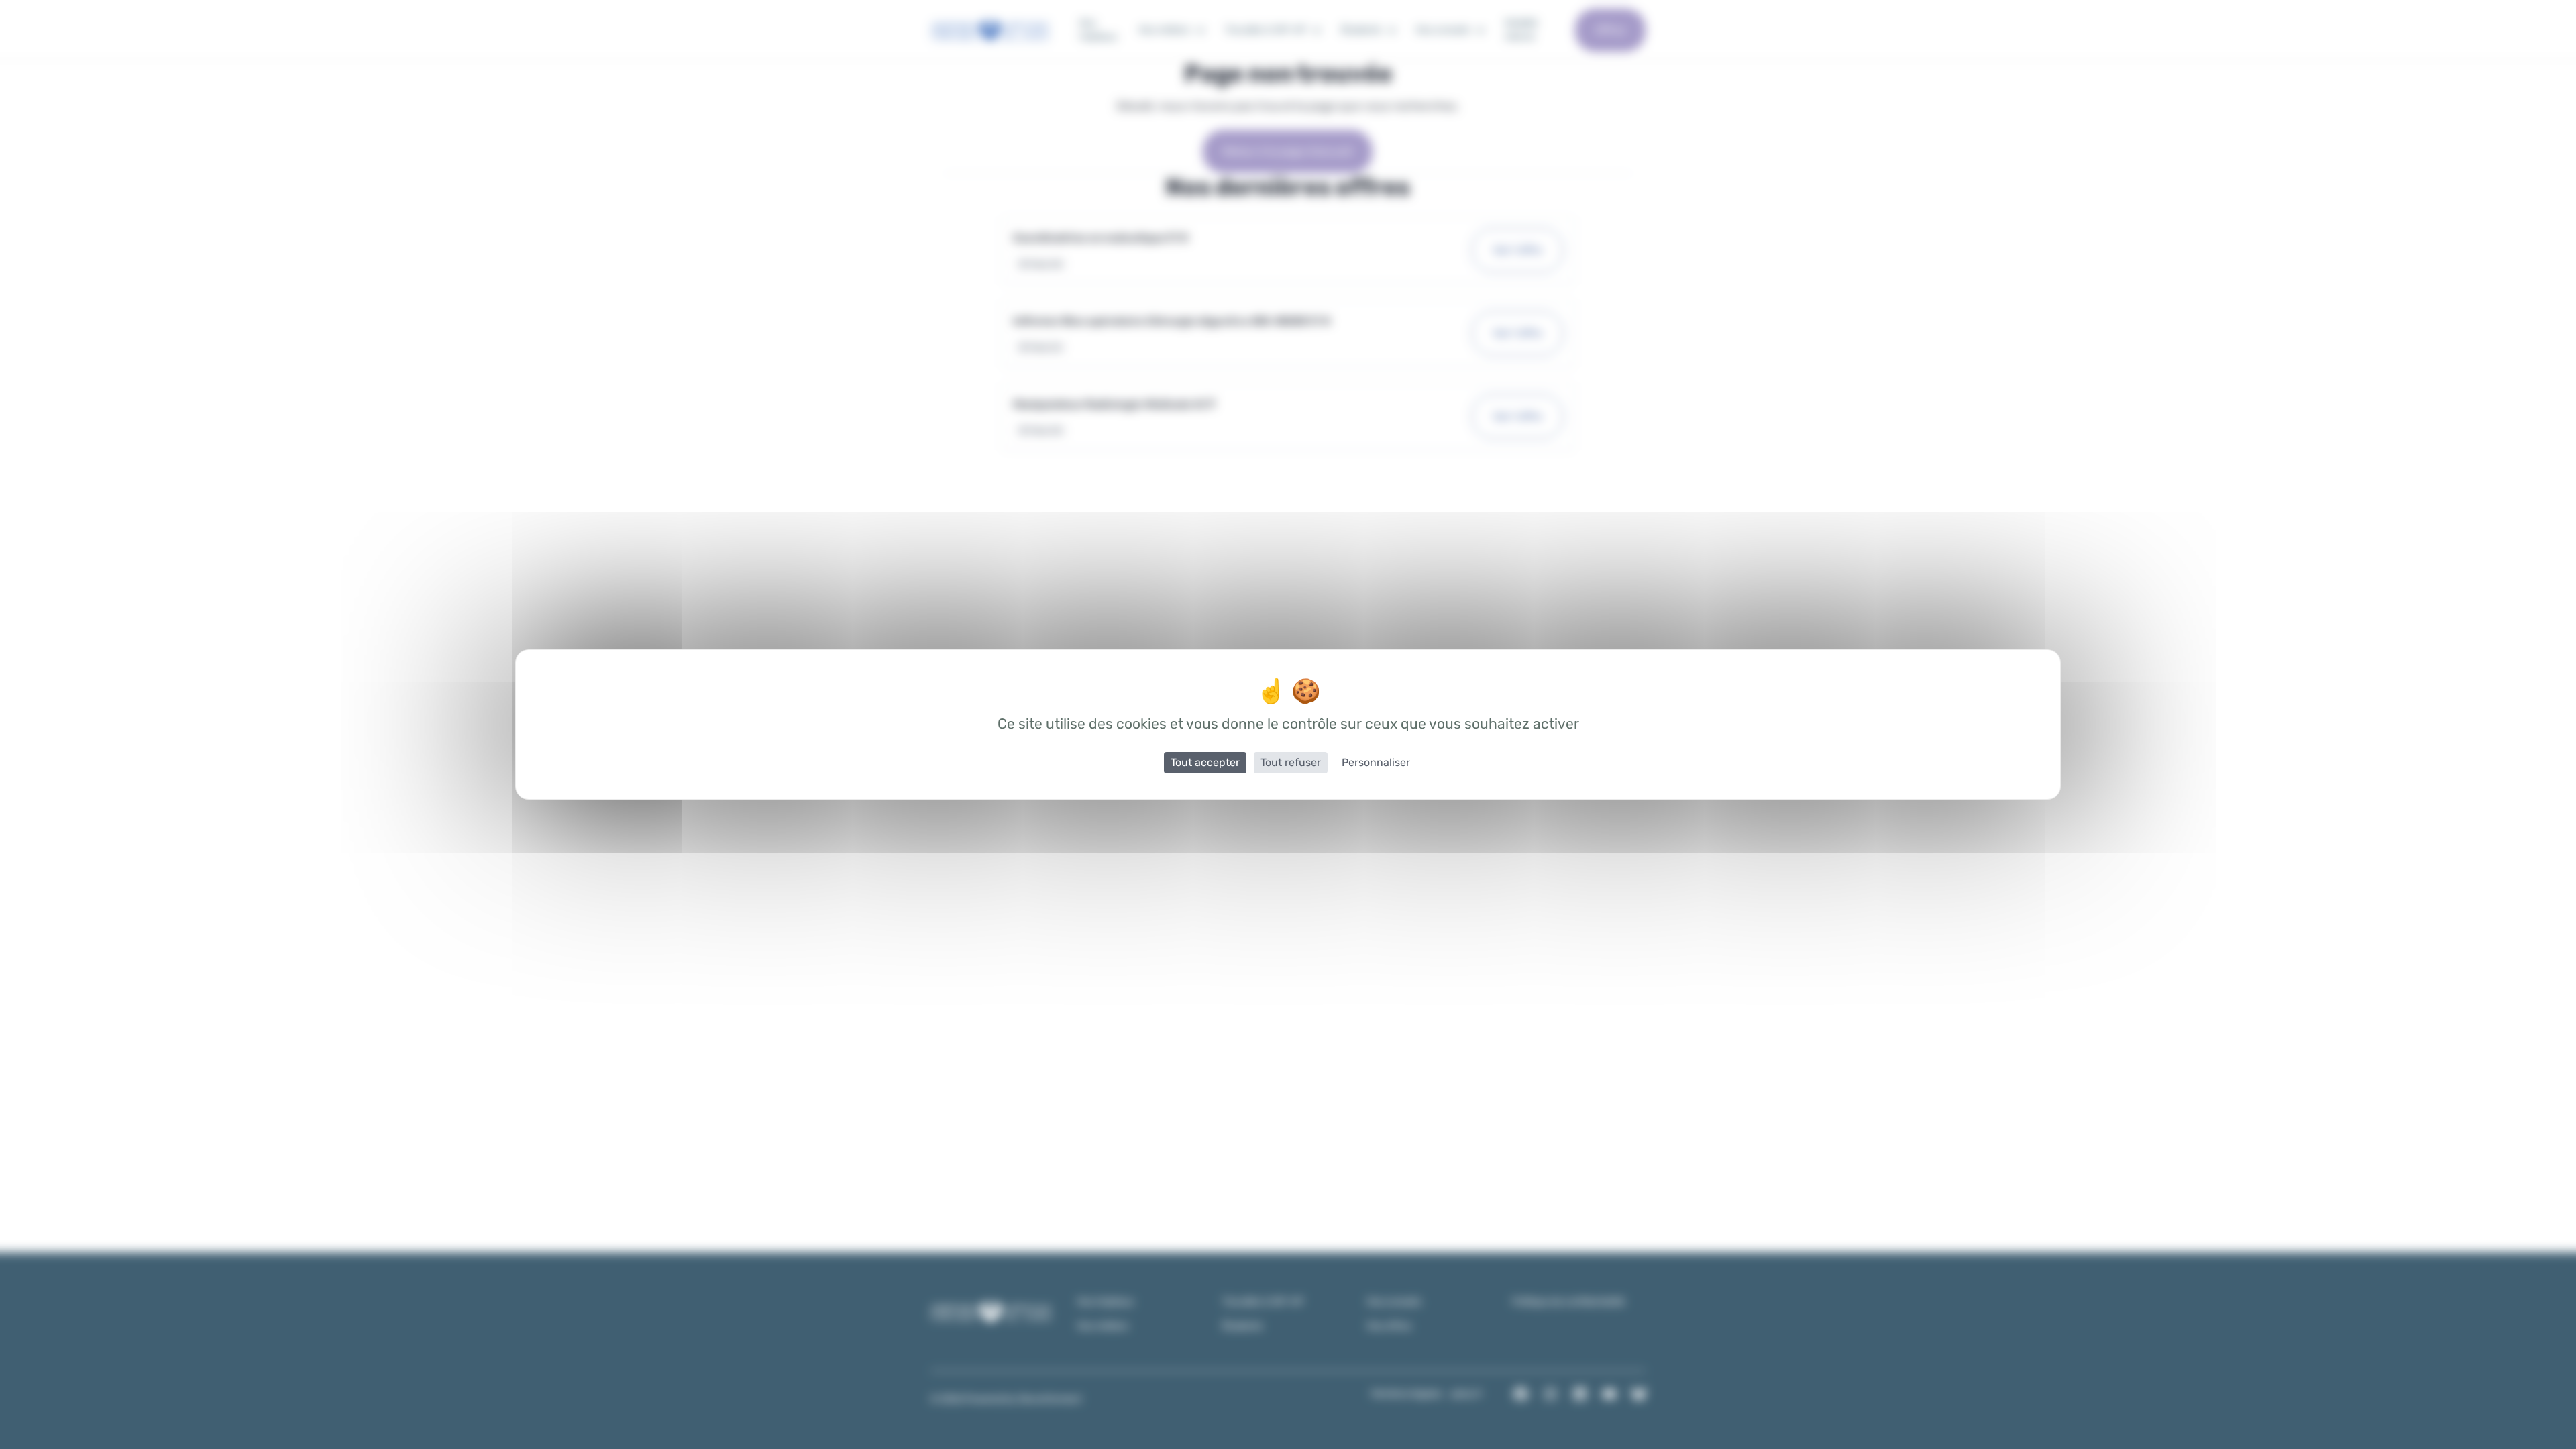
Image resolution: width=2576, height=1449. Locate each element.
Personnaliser (1376, 762)
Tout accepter (1205, 762)
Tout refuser (1291, 762)
